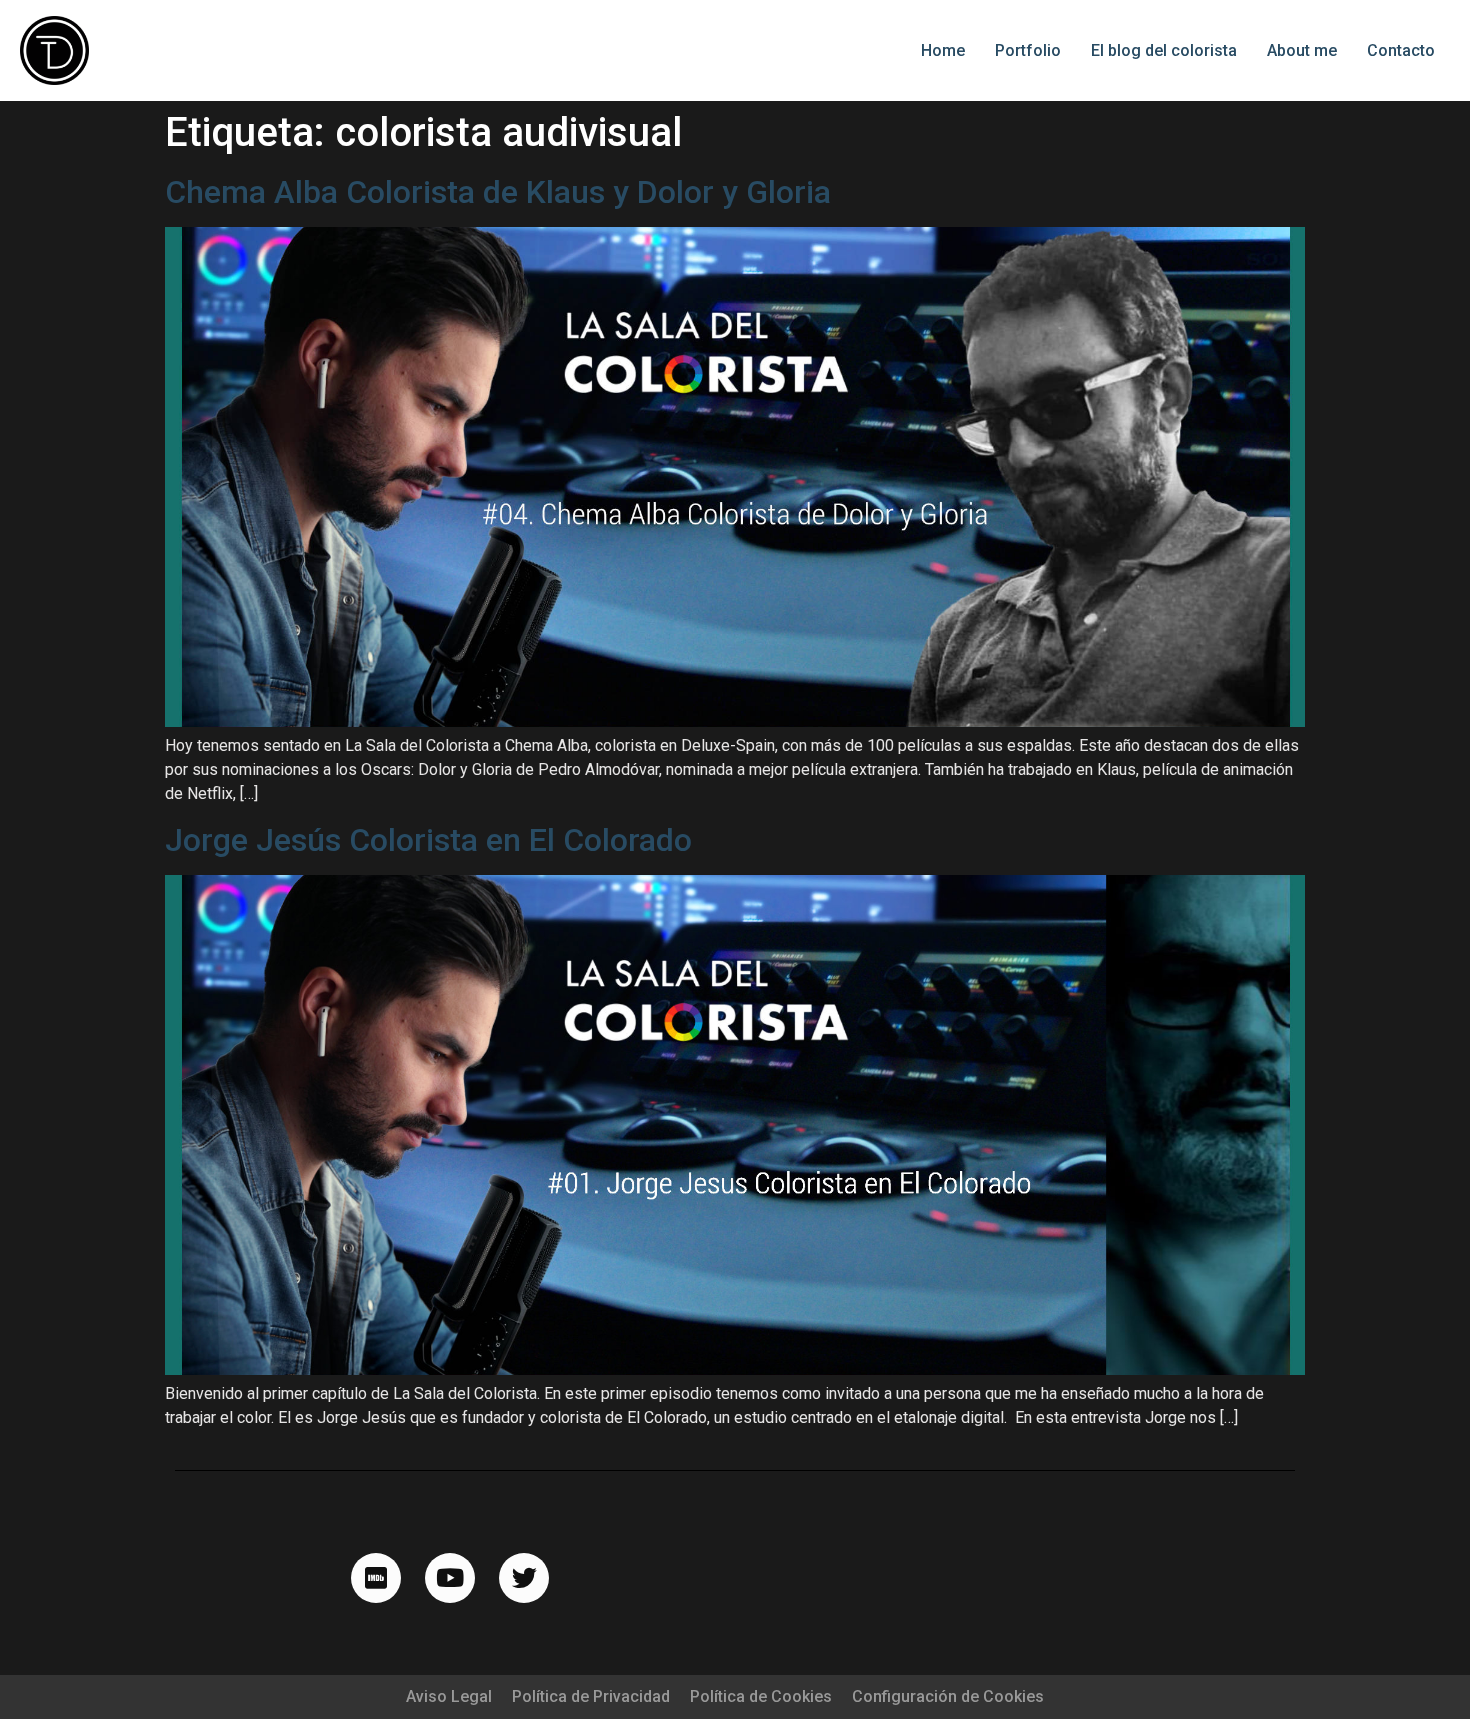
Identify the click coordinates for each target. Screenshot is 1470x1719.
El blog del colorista (1164, 50)
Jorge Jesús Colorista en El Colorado (428, 840)
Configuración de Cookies (948, 1696)
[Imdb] (376, 1578)
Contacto (1401, 50)
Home (943, 50)
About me (1302, 50)
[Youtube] (450, 1578)
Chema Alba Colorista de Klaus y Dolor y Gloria (498, 192)
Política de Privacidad (591, 1696)
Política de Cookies (761, 1696)
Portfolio (1028, 50)
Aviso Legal (449, 1696)
